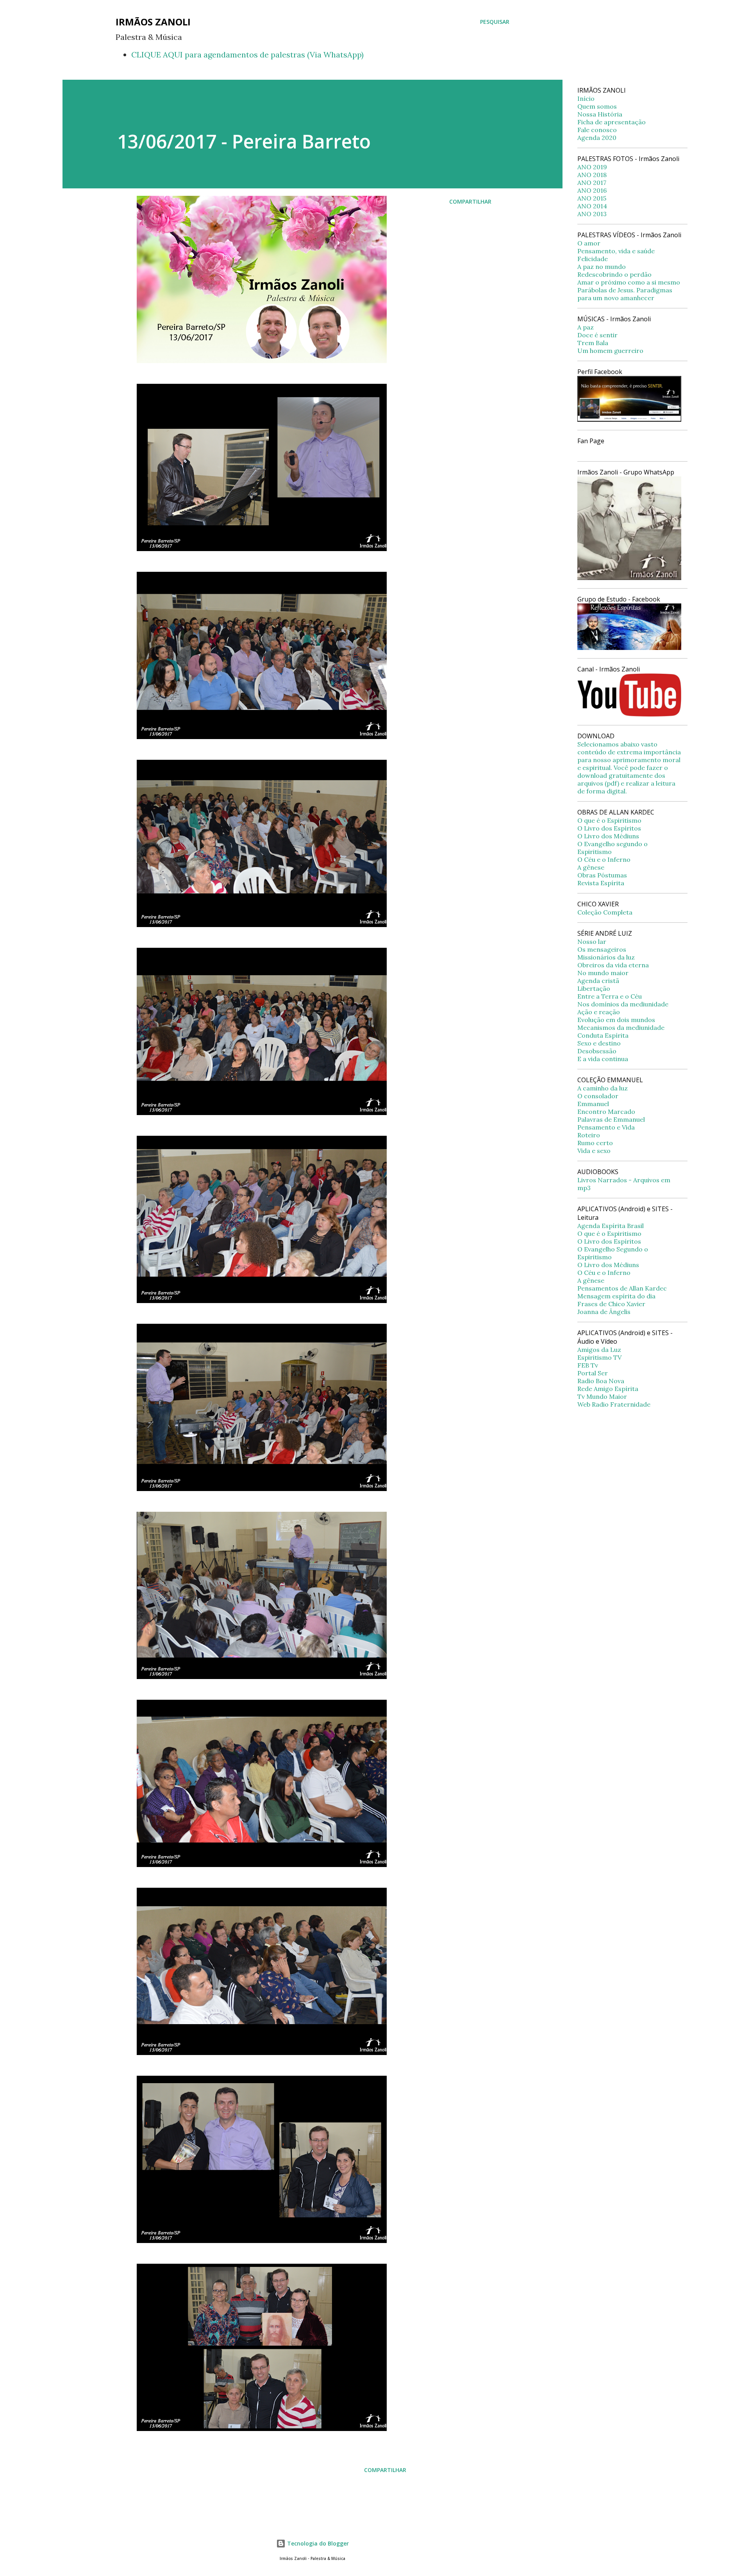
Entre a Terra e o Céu (610, 996)
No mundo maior (603, 973)
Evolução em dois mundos (616, 1020)
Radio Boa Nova (601, 1381)
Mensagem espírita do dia (616, 1296)
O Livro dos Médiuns (608, 836)
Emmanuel (593, 1104)
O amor (589, 243)
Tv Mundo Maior (602, 1396)
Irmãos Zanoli (153, 22)
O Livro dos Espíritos (609, 828)
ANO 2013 (592, 214)
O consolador (598, 1096)
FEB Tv (588, 1365)
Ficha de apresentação (612, 122)
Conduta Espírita (603, 1035)
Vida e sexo (594, 1151)
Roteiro (589, 1135)
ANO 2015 (592, 198)
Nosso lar (592, 942)
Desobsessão (597, 1051)
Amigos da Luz (599, 1350)
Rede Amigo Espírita (608, 1389)
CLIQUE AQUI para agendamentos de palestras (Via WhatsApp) (247, 55)
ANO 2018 (592, 175)
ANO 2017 (592, 183)
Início (586, 98)
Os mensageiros (602, 949)
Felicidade (593, 259)
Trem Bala (593, 343)
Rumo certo (595, 1143)
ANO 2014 (592, 206)
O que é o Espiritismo (609, 820)
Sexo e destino (599, 1043)
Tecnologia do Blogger (317, 2543)
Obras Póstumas (602, 875)
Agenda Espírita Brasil (611, 1226)
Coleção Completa (605, 912)
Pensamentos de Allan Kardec (622, 1288)
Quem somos (597, 106)
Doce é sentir (597, 335)
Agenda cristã (598, 981)
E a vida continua (603, 1059)
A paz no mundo (602, 267)
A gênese (591, 867)
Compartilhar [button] (470, 201)
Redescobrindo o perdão (614, 274)
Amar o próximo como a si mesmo (629, 282)
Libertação (594, 988)
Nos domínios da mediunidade (623, 1004)
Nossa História (600, 114)
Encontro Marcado (606, 1112)
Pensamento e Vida (606, 1127)
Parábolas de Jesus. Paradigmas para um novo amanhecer (625, 294)
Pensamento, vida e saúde (616, 251)
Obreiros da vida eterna (613, 965)
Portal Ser (593, 1373)
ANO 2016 (592, 190)
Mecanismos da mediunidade (621, 1028)
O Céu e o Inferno (604, 859)
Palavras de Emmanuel (611, 1119)
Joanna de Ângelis (604, 1312)
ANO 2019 (592, 167)
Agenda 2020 (597, 138)
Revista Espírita (601, 883)
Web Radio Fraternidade (614, 1404)
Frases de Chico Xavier (611, 1304)
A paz (586, 327)
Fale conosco (597, 130)
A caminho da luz (603, 1088)
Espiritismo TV (599, 1357)
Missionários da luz (606, 957)
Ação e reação (599, 1012)
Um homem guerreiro (610, 351)
